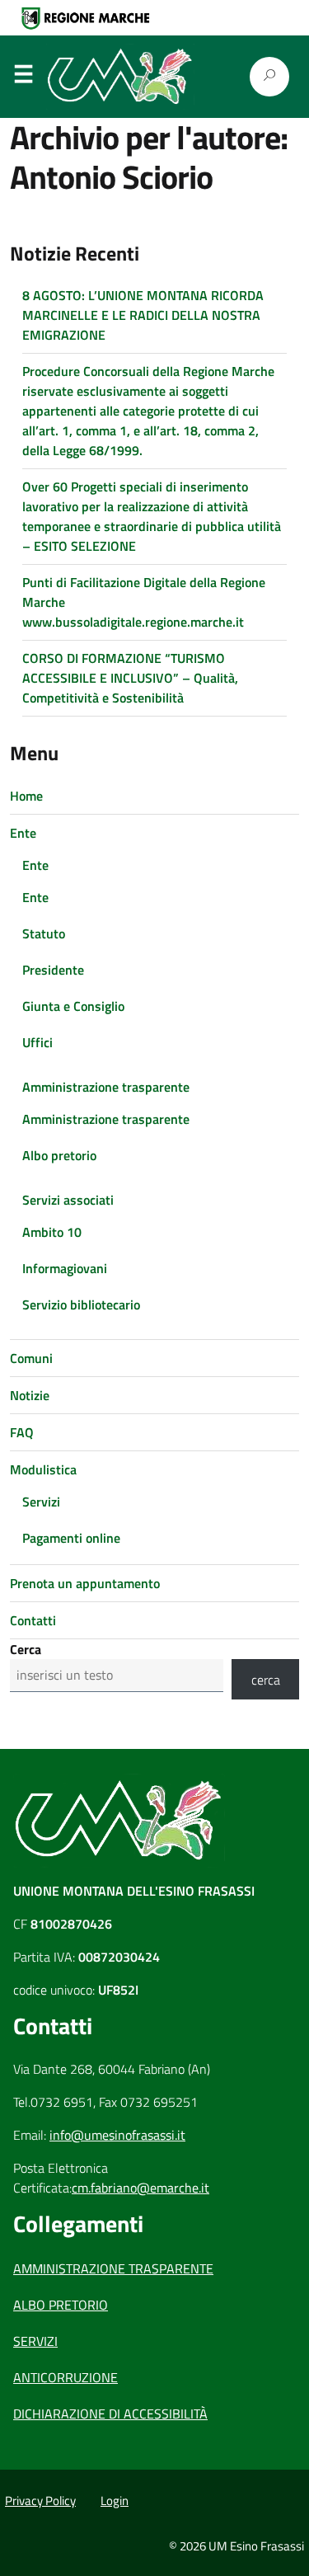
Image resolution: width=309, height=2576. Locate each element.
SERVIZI (35, 2341)
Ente (23, 833)
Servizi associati (68, 1200)
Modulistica (43, 1469)
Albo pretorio (59, 1155)
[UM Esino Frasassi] (124, 77)
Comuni (31, 1358)
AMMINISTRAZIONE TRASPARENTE (113, 2268)
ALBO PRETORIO (61, 2305)
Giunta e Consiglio (73, 1006)
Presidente (53, 970)
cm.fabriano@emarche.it (140, 2188)
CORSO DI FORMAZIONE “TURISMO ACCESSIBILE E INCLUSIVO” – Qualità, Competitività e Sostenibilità (130, 678)
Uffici (37, 1042)
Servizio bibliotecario (81, 1304)
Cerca (26, 1649)
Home (26, 796)
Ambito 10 (52, 1232)
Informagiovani (65, 1268)
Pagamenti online (71, 1538)
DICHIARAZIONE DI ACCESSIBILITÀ (110, 2414)
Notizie (30, 1395)
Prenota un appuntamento (85, 1583)
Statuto (44, 933)
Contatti (33, 1620)
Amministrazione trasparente (106, 1087)
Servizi (41, 1502)
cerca (266, 1680)
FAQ (22, 1432)
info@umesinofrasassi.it (117, 2135)
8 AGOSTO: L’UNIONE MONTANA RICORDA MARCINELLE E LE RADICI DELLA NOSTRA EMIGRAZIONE (143, 315)
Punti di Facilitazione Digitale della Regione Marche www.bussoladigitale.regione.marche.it (144, 602)
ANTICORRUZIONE (66, 2377)
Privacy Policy (40, 2501)
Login (115, 2501)
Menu (23, 78)
